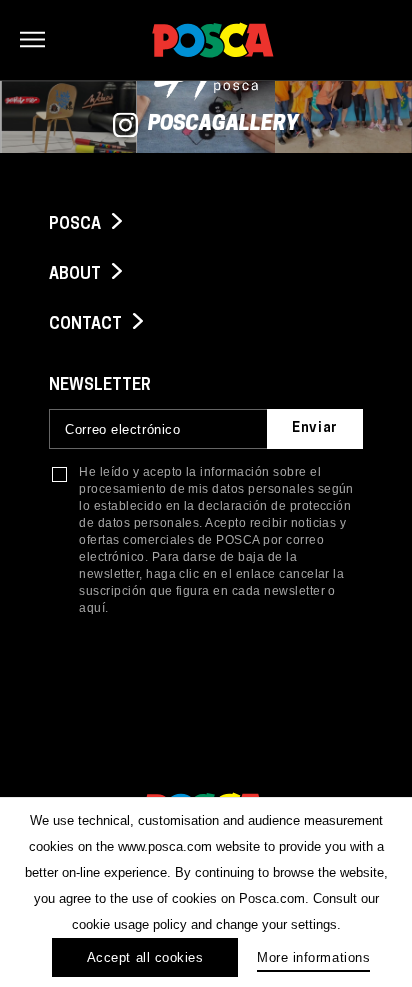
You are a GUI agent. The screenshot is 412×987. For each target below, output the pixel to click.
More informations (313, 957)
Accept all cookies (145, 957)
